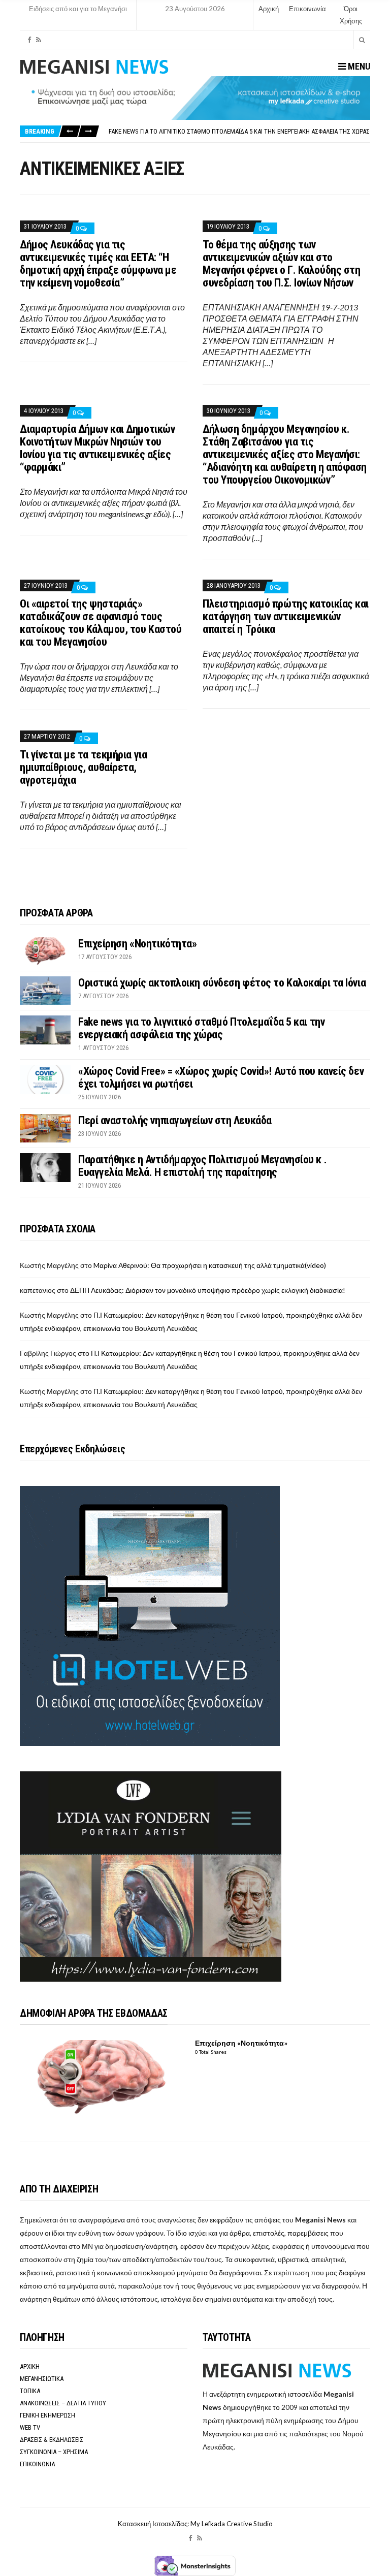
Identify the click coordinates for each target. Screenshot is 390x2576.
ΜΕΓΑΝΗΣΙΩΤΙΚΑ (42, 2379)
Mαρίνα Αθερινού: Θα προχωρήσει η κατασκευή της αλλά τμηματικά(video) (210, 1265)
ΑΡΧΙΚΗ (30, 2366)
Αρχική (269, 9)
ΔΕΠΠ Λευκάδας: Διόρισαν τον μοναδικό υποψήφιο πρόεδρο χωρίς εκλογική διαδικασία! (208, 1290)
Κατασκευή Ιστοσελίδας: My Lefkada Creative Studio (195, 2524)
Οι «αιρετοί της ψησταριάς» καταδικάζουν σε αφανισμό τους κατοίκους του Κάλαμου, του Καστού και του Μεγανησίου (101, 623)
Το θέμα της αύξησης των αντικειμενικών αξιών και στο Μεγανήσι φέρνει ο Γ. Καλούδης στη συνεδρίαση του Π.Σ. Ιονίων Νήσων (281, 264)
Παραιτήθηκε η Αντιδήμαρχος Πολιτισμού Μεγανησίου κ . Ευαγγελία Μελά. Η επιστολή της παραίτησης (202, 1166)
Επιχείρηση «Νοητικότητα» (137, 944)
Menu (358, 66)
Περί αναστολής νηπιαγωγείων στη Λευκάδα (175, 1120)
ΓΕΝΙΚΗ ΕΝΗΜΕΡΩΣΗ (47, 2415)
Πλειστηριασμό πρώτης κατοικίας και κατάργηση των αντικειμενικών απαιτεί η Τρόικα (286, 616)
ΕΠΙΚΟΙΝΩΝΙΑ (37, 2464)
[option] (239, 131)
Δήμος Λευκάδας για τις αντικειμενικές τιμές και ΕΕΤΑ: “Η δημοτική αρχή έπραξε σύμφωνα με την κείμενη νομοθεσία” (98, 264)
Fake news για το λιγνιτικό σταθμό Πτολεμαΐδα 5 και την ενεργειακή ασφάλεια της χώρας (239, 131)
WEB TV (30, 2427)
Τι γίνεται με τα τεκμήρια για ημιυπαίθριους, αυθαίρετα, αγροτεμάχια (83, 767)
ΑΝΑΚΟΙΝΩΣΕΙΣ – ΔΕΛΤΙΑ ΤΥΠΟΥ (63, 2403)
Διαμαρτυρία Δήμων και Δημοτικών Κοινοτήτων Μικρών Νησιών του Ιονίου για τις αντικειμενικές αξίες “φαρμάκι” (97, 448)
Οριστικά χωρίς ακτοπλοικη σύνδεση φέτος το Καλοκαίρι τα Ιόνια (222, 983)
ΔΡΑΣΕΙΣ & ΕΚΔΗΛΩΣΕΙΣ (52, 2440)
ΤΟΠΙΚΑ (30, 2391)
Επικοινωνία (307, 9)
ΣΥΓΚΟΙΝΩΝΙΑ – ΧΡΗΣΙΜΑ (54, 2452)
